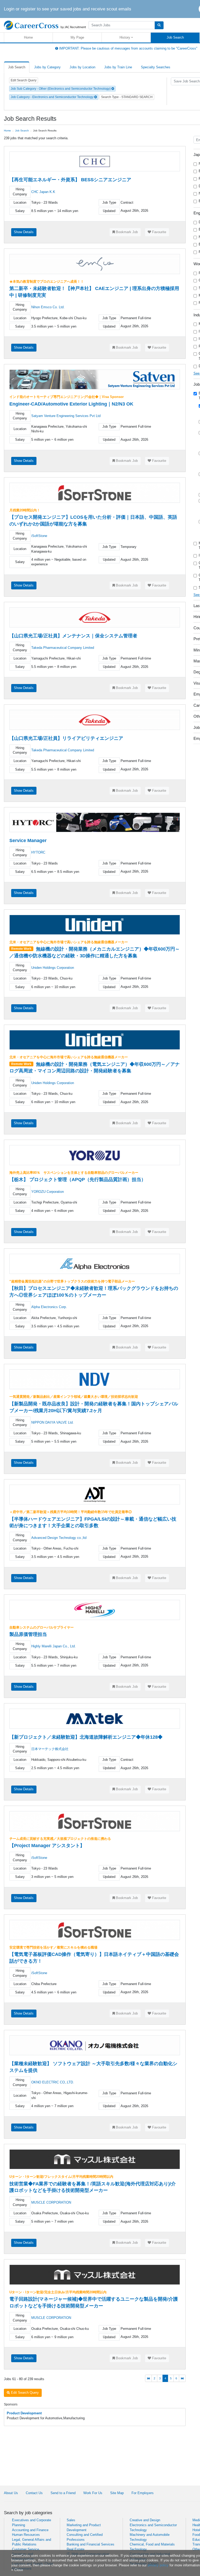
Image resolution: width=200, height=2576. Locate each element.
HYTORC (38, 852)
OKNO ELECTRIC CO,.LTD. (53, 2082)
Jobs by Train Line (118, 67)
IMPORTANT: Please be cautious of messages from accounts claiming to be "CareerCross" (128, 48)
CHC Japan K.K (43, 192)
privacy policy (158, 2565)
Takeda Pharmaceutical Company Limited (63, 648)
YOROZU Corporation (48, 1192)
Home (28, 37)
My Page (77, 37)
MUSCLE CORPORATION (51, 2202)
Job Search (175, 37)
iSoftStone (39, 536)
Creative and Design (145, 2520)
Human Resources (26, 2535)
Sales (71, 2520)
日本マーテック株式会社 (50, 1749)
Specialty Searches (156, 67)
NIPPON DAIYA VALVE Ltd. (52, 1422)
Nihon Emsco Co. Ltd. (48, 307)
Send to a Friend (63, 2493)
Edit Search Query (24, 80)
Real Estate (76, 2549)
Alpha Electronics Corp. (49, 1307)
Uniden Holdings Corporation (53, 968)
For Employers (143, 2493)
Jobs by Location (82, 67)
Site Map (117, 2493)
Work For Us (93, 2493)
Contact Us (34, 2493)
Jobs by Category (47, 67)
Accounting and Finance (30, 2530)
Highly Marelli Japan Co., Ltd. (54, 1646)
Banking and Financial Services (90, 2544)
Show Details (24, 232)
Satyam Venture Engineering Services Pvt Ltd (66, 416)
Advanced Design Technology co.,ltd (59, 1538)
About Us (11, 2493)
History (125, 37)
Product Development (24, 2413)
